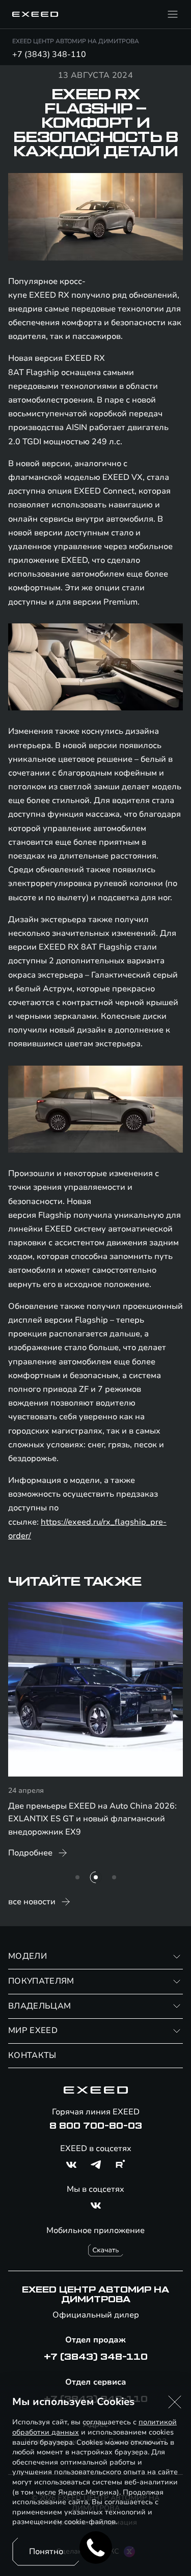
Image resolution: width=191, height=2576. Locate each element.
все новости (32, 1902)
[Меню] (173, 14)
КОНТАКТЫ (32, 2055)
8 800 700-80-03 (96, 2126)
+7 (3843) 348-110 (49, 54)
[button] (175, 2402)
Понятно (46, 2552)
